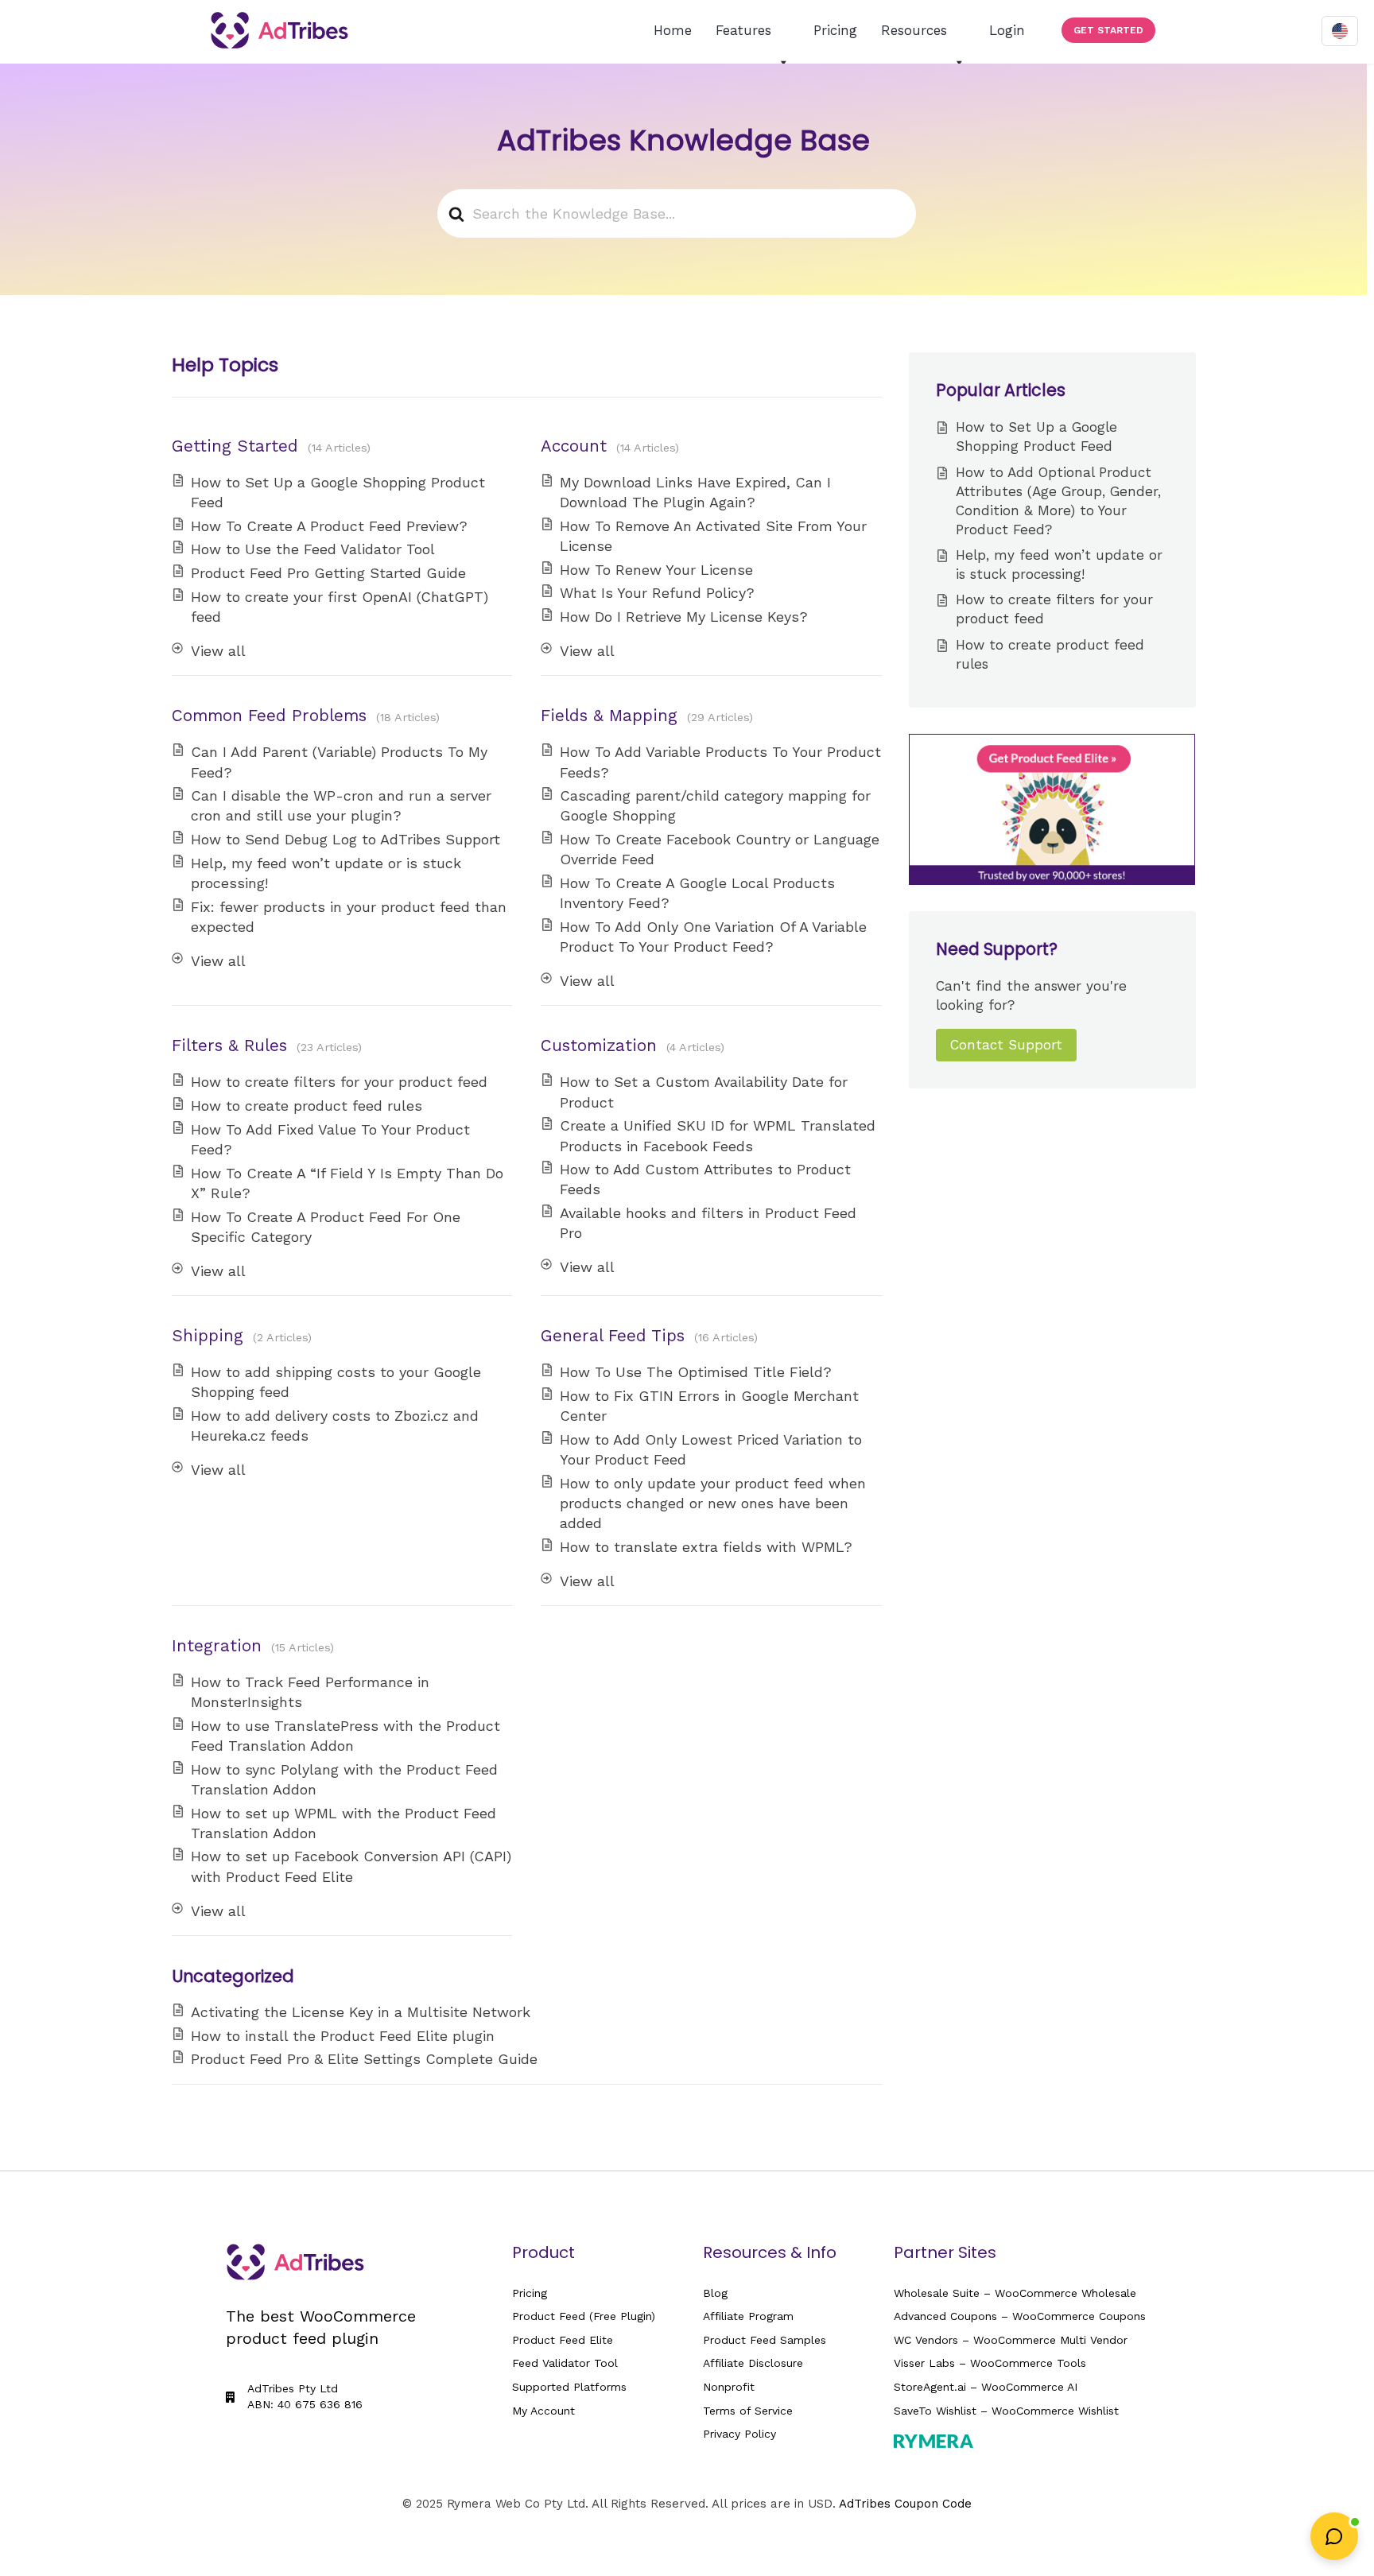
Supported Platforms (569, 2387)
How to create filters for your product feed (339, 1082)
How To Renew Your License (656, 570)
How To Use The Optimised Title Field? (696, 1372)
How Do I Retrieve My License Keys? (684, 617)
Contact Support (1006, 1045)
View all (218, 651)
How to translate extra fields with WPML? (706, 1547)
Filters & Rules (229, 1046)
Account (574, 446)
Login (1007, 30)
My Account (543, 2411)
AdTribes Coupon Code (905, 2504)
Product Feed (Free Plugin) (584, 2316)
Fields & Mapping (609, 716)
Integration (217, 1646)
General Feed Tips (613, 1336)
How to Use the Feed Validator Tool (313, 549)
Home (673, 30)
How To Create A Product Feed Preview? (329, 526)
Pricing (835, 30)
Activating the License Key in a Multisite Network (361, 2012)
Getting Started (235, 446)
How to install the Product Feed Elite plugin (343, 2036)
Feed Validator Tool (565, 2363)
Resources (914, 30)
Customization (599, 1046)
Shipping (208, 1336)
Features (743, 30)
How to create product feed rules (307, 1106)
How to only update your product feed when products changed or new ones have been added (713, 1503)
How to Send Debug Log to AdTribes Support (345, 839)
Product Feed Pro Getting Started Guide (328, 573)
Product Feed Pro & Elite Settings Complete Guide (364, 2059)
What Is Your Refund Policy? (657, 593)
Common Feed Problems (269, 716)
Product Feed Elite (563, 2340)
